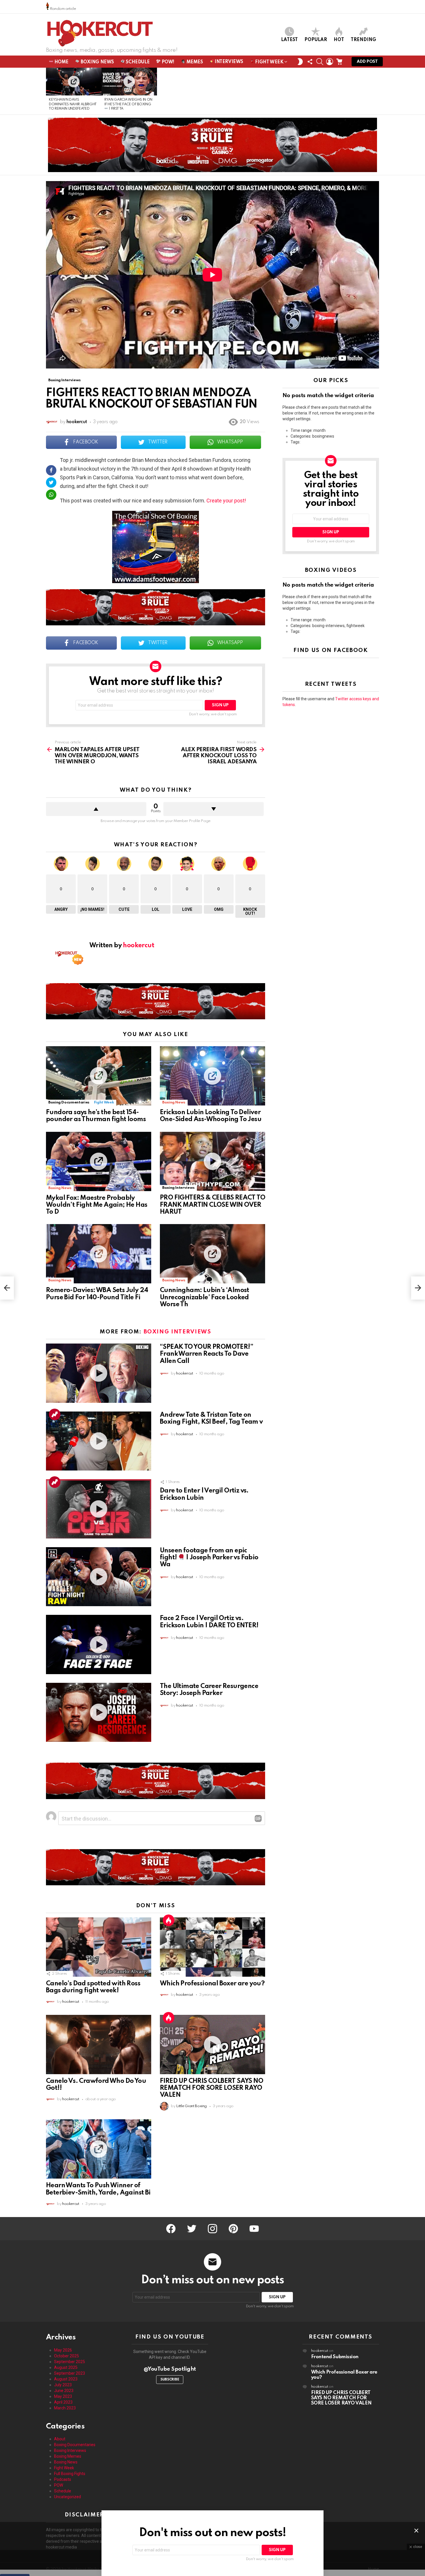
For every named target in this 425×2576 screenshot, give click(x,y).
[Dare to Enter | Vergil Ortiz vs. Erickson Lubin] (99, 1509)
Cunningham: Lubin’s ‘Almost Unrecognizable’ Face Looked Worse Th (205, 1297)
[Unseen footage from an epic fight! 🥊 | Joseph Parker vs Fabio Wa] (99, 1577)
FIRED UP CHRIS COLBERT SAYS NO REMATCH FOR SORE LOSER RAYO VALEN (211, 2088)
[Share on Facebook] (51, 470)
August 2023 (66, 2379)
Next (376, 91)
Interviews (228, 62)
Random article (62, 9)
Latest (289, 40)
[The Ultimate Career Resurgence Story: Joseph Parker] (99, 1712)
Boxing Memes (68, 2456)
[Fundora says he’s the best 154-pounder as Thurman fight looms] (99, 1076)
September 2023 (70, 2373)
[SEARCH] (320, 62)
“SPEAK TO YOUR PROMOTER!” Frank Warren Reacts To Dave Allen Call (206, 1354)
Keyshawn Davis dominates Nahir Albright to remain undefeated (73, 104)
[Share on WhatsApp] (51, 495)
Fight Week (269, 62)
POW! (167, 62)
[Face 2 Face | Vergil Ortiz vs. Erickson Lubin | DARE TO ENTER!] (99, 1644)
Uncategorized (68, 2497)
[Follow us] (310, 62)
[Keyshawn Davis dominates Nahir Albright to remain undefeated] (74, 82)
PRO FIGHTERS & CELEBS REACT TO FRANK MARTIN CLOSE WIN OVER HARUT (212, 1205)
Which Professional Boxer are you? (212, 1984)
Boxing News (97, 62)
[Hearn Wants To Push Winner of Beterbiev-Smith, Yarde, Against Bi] (99, 2149)
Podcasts (63, 2479)
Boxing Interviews (178, 1188)
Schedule (137, 62)
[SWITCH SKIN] (300, 62)
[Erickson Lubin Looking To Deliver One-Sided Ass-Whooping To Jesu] (212, 1076)
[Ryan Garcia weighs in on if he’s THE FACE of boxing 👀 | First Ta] (129, 82)
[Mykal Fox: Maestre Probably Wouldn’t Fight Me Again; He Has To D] (99, 1161)
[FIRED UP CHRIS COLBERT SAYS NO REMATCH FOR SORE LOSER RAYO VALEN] (212, 2045)
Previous (49, 91)
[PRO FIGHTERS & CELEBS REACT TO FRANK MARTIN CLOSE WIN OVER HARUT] (212, 1161)
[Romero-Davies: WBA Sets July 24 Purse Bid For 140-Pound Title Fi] (99, 1254)
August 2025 (66, 2367)
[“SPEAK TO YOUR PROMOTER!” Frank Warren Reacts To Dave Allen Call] (99, 1373)
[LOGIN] (330, 62)
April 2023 (63, 2402)
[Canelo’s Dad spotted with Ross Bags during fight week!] (99, 1947)
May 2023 (63, 2396)
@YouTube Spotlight (170, 2369)
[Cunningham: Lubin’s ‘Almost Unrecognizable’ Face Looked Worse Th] (212, 1254)
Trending (363, 40)
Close (416, 2531)
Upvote (96, 809)
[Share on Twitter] (51, 482)
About (60, 2439)
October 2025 (66, 2356)
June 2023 (64, 2391)
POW (59, 2485)
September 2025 (70, 2362)
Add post (367, 62)
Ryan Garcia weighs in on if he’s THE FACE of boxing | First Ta (128, 104)
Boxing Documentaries (69, 1102)
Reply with (258, 1818)
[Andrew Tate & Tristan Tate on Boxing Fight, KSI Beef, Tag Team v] (99, 1441)
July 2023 (63, 2385)
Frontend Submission (335, 2357)
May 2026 (63, 2350)
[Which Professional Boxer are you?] (212, 1947)
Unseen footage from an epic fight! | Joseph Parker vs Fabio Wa (209, 1558)
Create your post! (226, 501)
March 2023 (65, 2408)
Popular (316, 40)
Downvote (214, 809)
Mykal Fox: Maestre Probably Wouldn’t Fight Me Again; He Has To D (97, 1205)
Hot (339, 40)
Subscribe (170, 2380)
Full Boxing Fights (70, 2474)
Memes (194, 62)
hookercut (320, 2351)
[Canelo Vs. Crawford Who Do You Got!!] (99, 2045)
